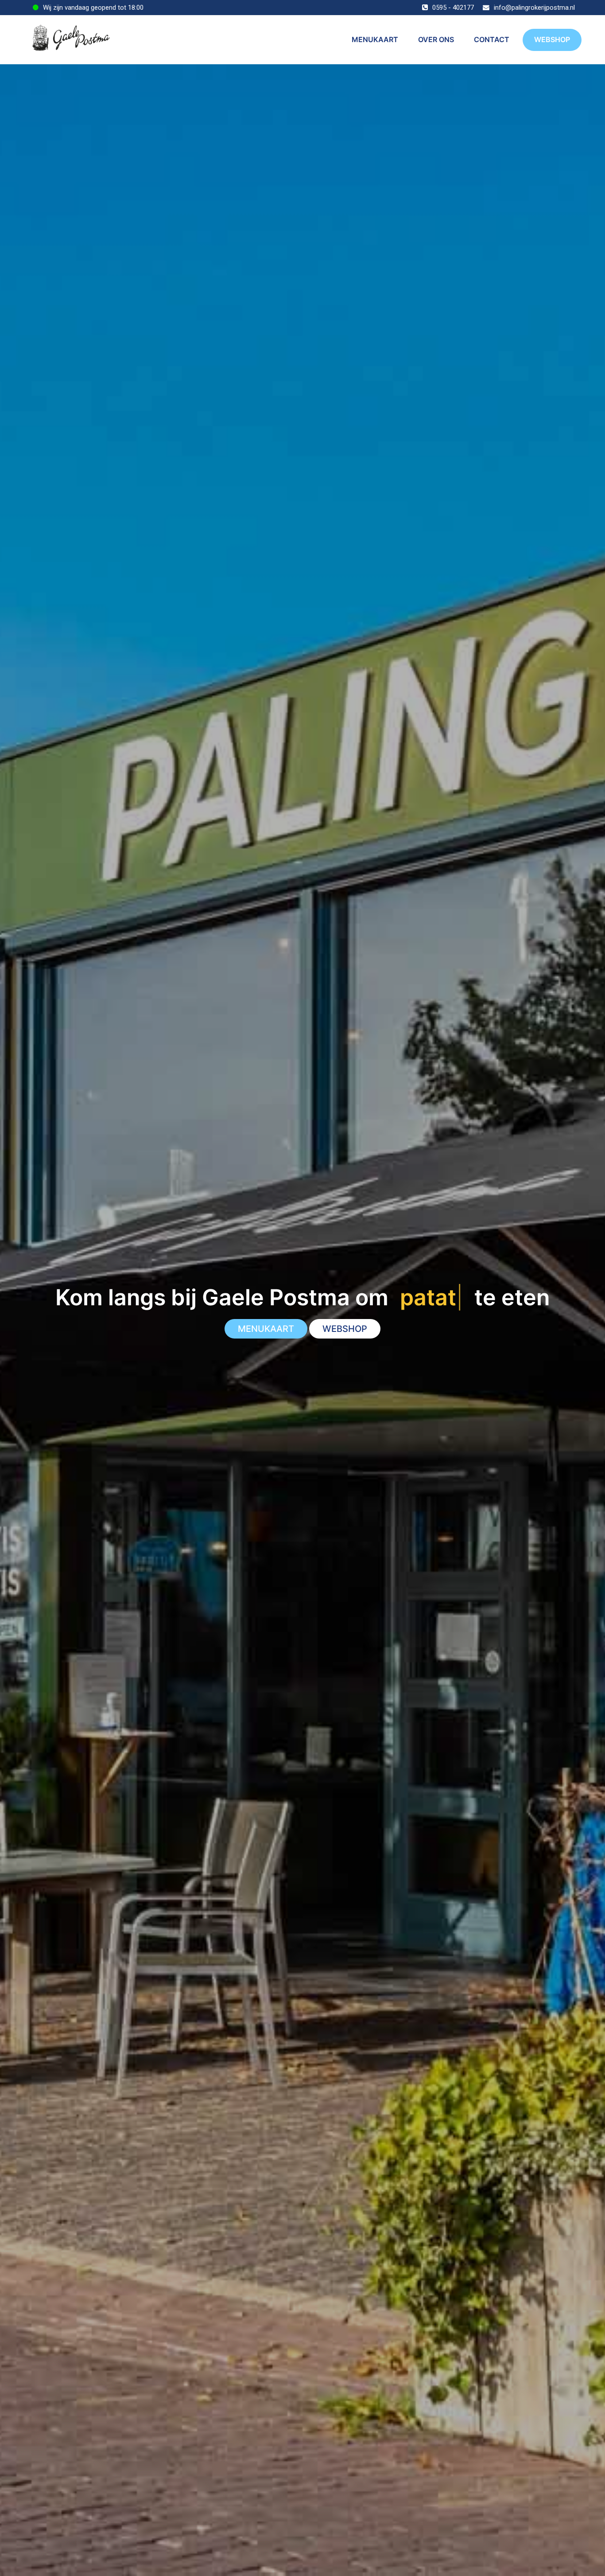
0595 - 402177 (453, 8)
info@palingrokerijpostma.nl (534, 8)
